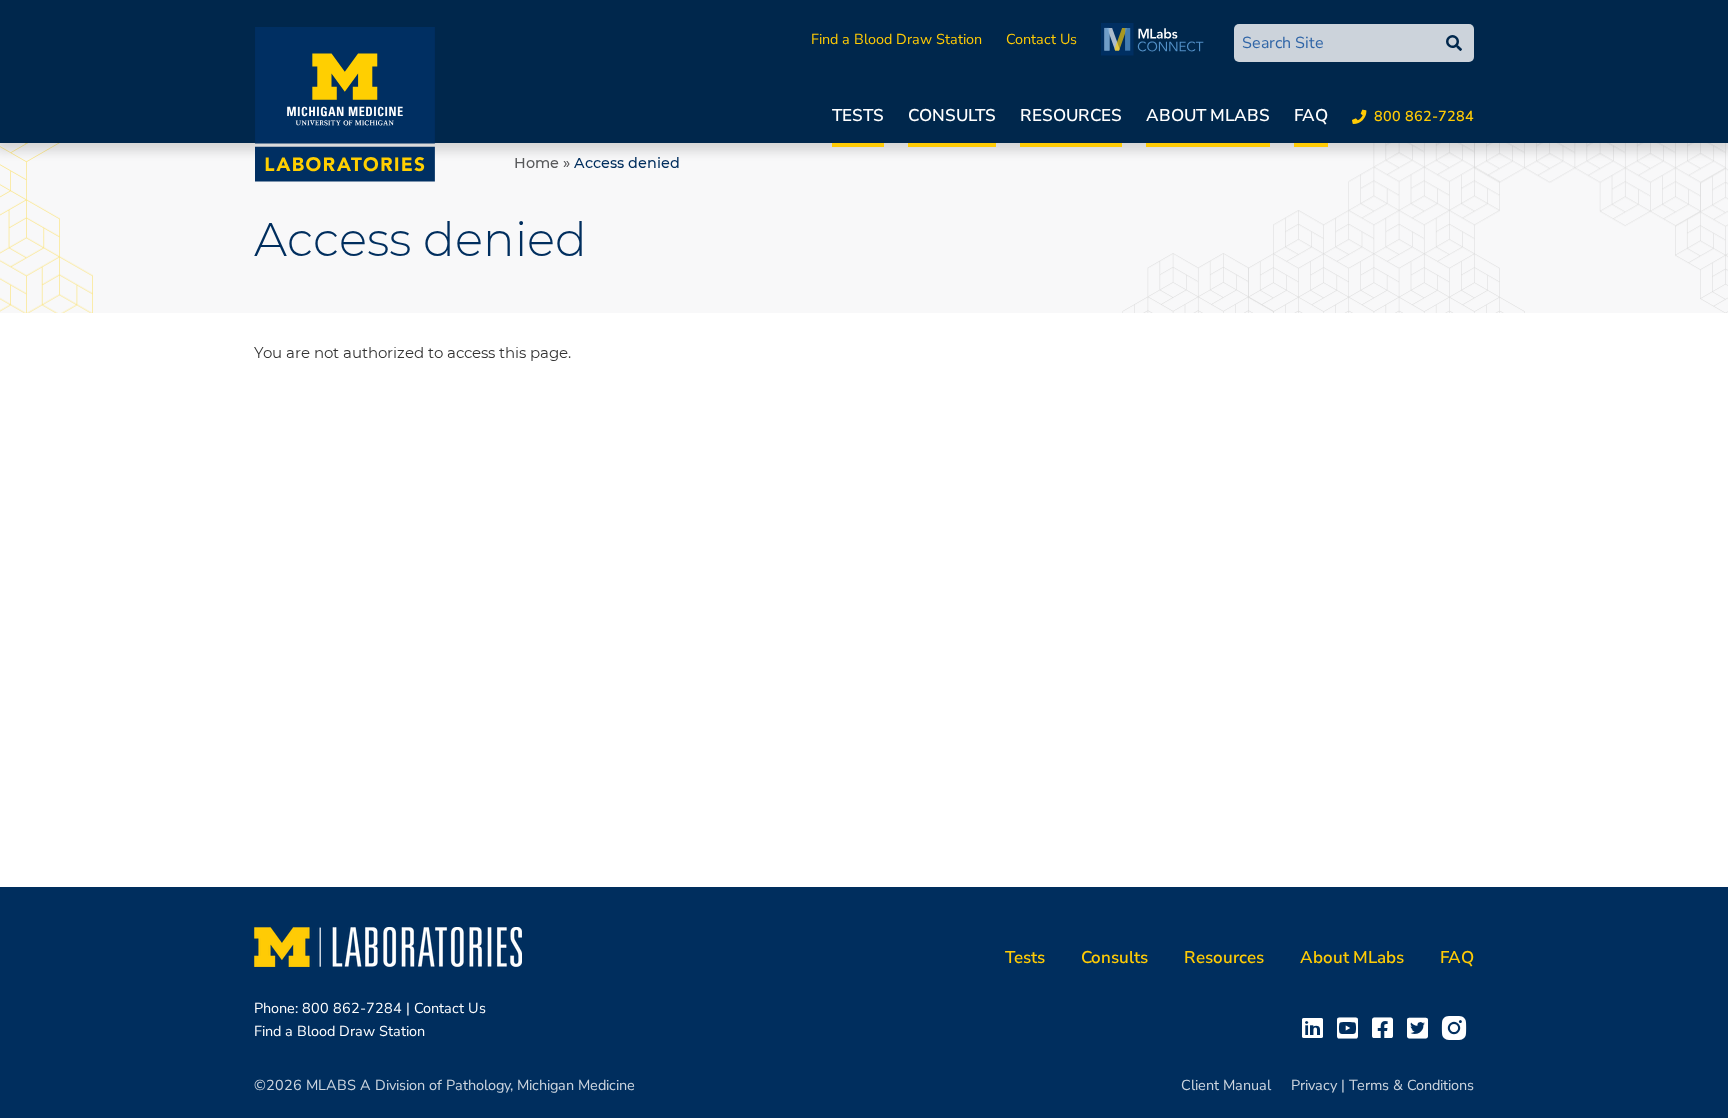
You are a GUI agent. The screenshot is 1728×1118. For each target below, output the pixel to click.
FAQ (1311, 115)
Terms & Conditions (1411, 1085)
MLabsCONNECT (1157, 39)
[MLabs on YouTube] (1351, 1027)
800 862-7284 (1424, 116)
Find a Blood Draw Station (896, 39)
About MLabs (1208, 115)
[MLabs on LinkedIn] (1316, 1027)
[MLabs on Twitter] (1421, 1027)
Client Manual (1226, 1085)
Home (536, 163)
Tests (858, 115)
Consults (952, 115)
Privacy (1314, 1085)
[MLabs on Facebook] (1386, 1027)
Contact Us (1041, 39)
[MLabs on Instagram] (1458, 1027)
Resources (1071, 115)
